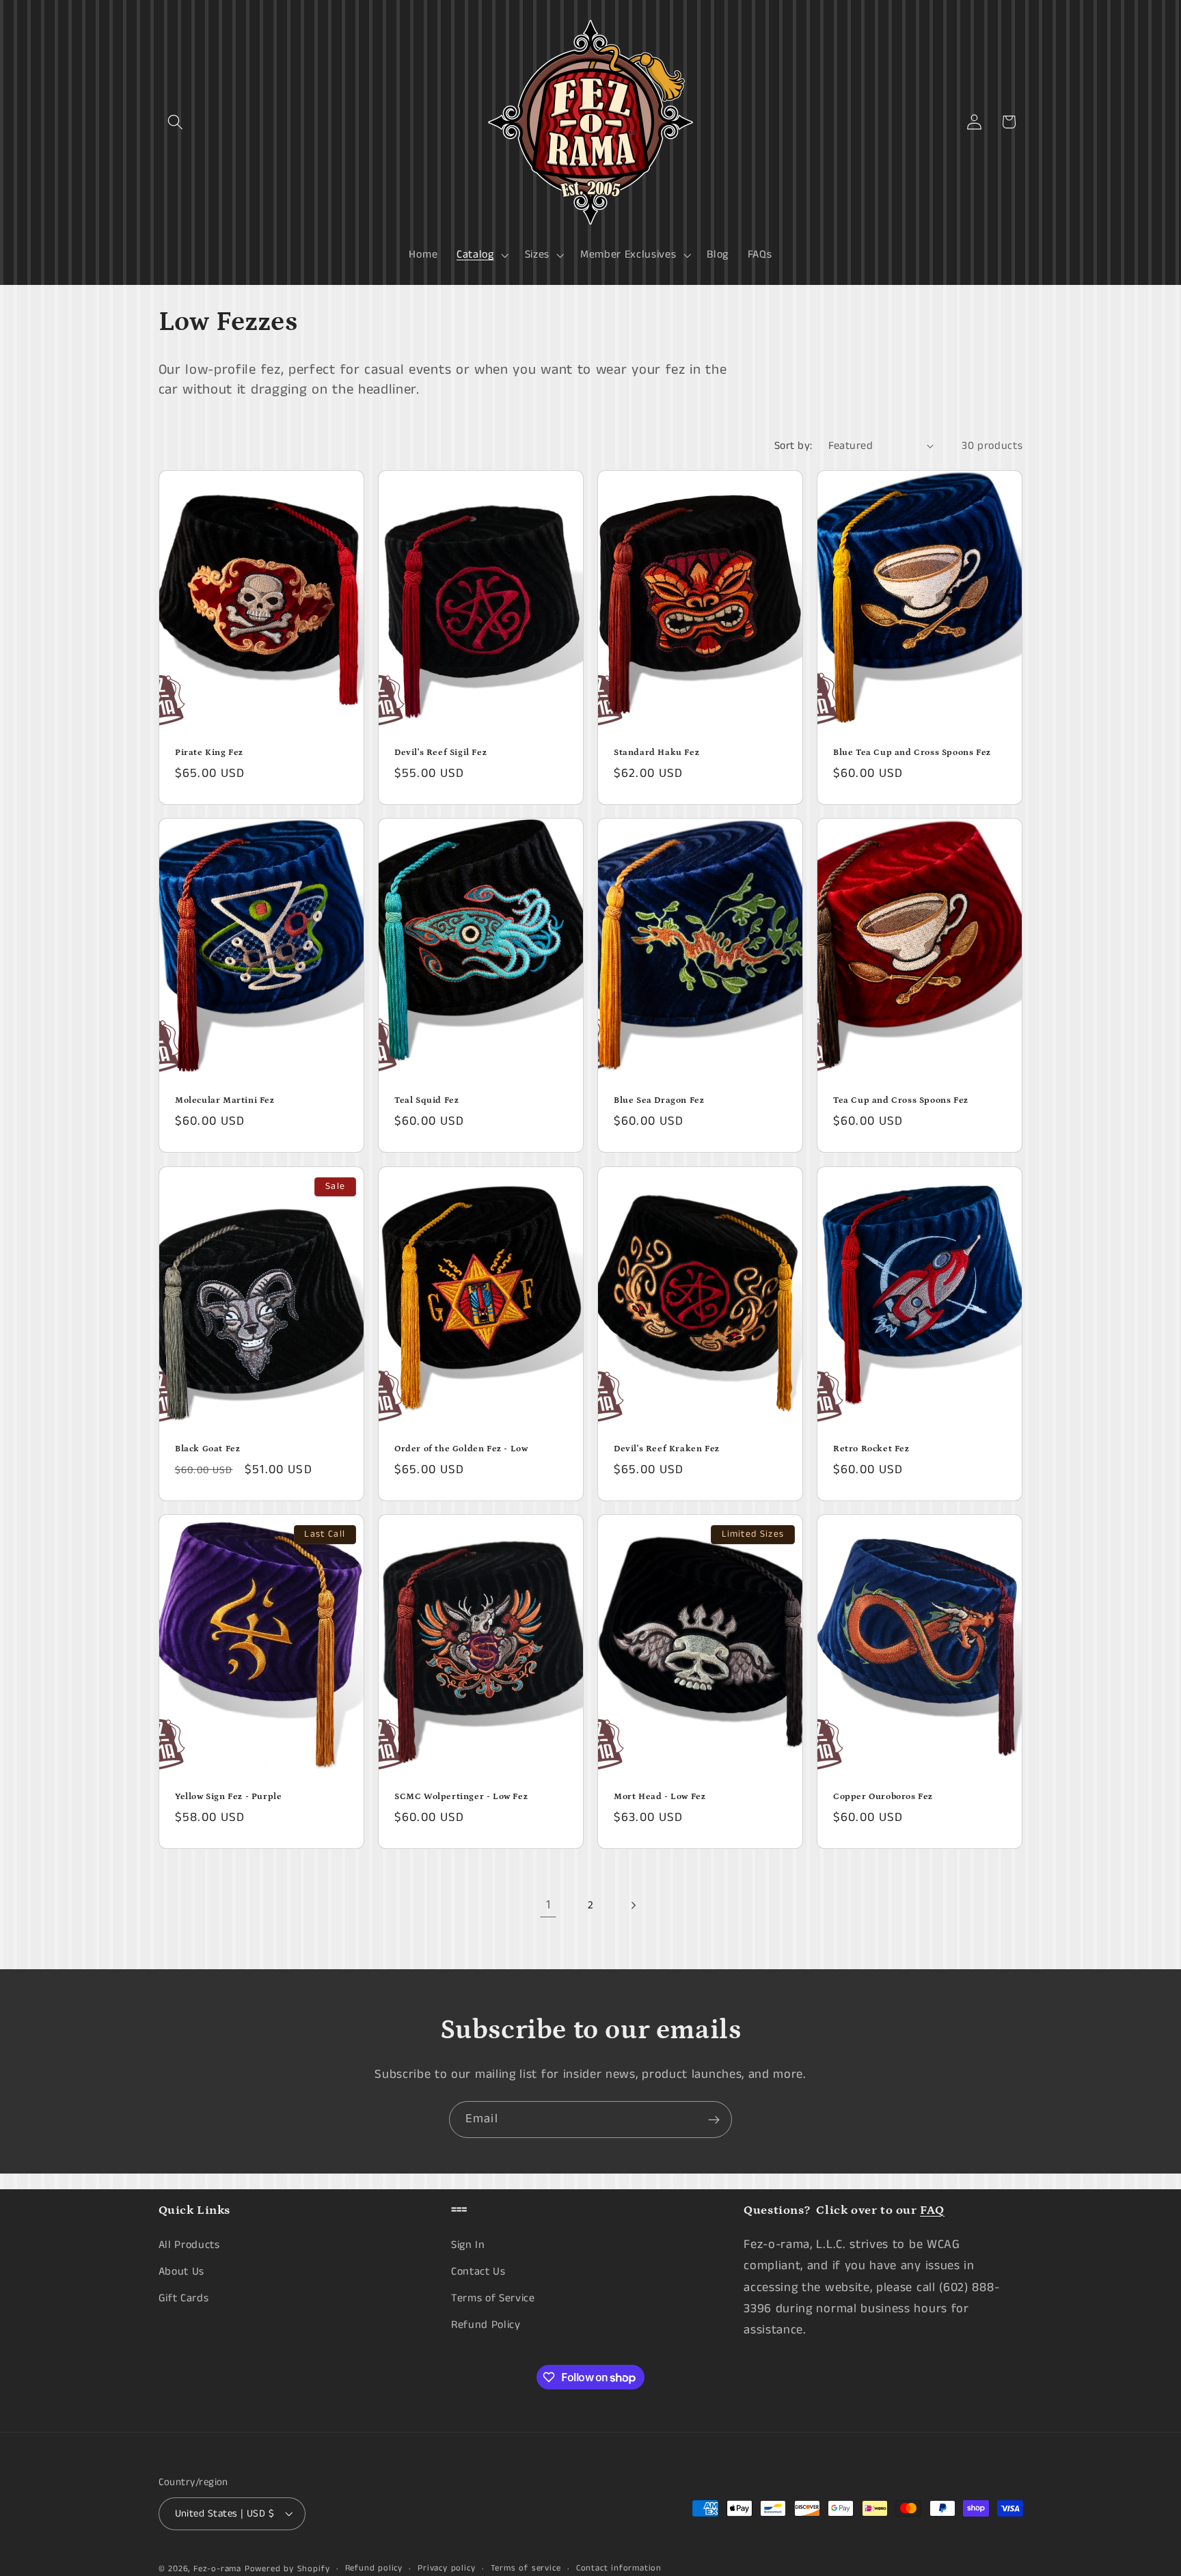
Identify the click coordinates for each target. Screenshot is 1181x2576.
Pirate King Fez (209, 753)
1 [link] (548, 1905)
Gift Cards (184, 2298)
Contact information (619, 2568)
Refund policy (374, 2568)
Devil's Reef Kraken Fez (667, 1449)
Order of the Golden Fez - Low (461, 1449)
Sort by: (793, 446)
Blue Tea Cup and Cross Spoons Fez (912, 753)
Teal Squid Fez (426, 1100)
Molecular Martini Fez (225, 1100)
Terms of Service (493, 2298)
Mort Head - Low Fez (660, 1797)
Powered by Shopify (287, 2569)
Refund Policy (486, 2324)
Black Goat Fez (207, 1449)
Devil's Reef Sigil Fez (440, 753)
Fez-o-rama (217, 2569)
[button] (176, 122)
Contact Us (478, 2272)
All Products (189, 2245)
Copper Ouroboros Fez (883, 1797)
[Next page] (633, 1905)
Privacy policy (446, 2568)
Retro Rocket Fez (871, 1449)
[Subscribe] (714, 2120)
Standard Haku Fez (656, 753)
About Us (182, 2272)
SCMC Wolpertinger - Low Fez (461, 1797)
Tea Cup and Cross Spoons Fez (901, 1100)
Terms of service (526, 2568)
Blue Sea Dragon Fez (659, 1100)
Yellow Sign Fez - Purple (228, 1797)
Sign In (468, 2245)
